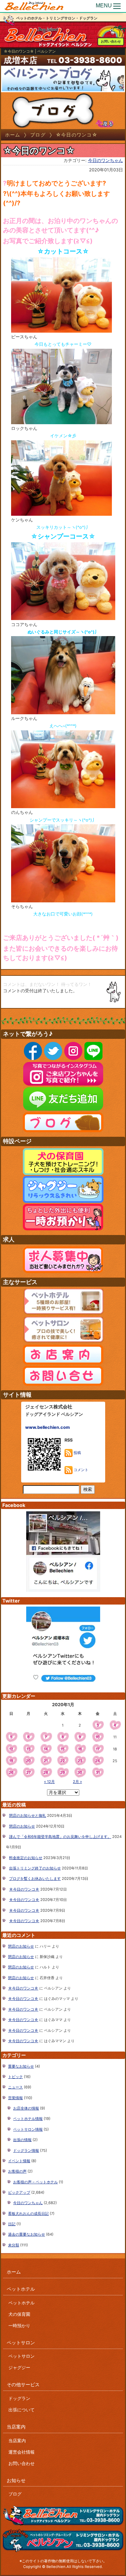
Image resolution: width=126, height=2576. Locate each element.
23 (80, 1761)
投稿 (77, 1453)
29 (62, 1773)
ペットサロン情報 (28, 2129)
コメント (80, 1470)
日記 (12, 2224)
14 (46, 1749)
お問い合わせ (111, 41)
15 (62, 1749)
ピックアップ (19, 2192)
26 (11, 1773)
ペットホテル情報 (28, 2119)
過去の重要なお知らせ (27, 2234)
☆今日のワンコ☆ (24, 1889)
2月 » (77, 1782)
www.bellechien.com (48, 1427)
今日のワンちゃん (106, 160)
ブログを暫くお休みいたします (35, 1879)
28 (46, 1773)
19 (11, 1761)
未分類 (14, 2245)
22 (62, 1761)
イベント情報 (19, 2161)
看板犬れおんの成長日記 (28, 2214)
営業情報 (15, 2098)
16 (80, 1749)
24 (98, 1761)
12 (11, 1749)
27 (29, 1773)
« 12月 (49, 1782)
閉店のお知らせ (22, 1826)
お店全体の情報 (26, 2108)
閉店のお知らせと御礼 (28, 1815)
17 (98, 1749)
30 (80, 1773)
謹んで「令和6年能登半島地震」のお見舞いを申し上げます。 (60, 1837)
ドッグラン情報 (26, 2150)
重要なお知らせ (21, 2066)
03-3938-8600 (90, 60)
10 (98, 1737)
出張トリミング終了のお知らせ (35, 1868)
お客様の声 (17, 2171)
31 (98, 1773)
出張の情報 (22, 2140)
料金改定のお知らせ (26, 1858)
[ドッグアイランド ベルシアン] (34, 6)
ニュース (15, 2087)
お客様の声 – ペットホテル (35, 2182)
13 (29, 1749)
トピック (15, 2077)
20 (28, 1761)
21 (46, 1761)
